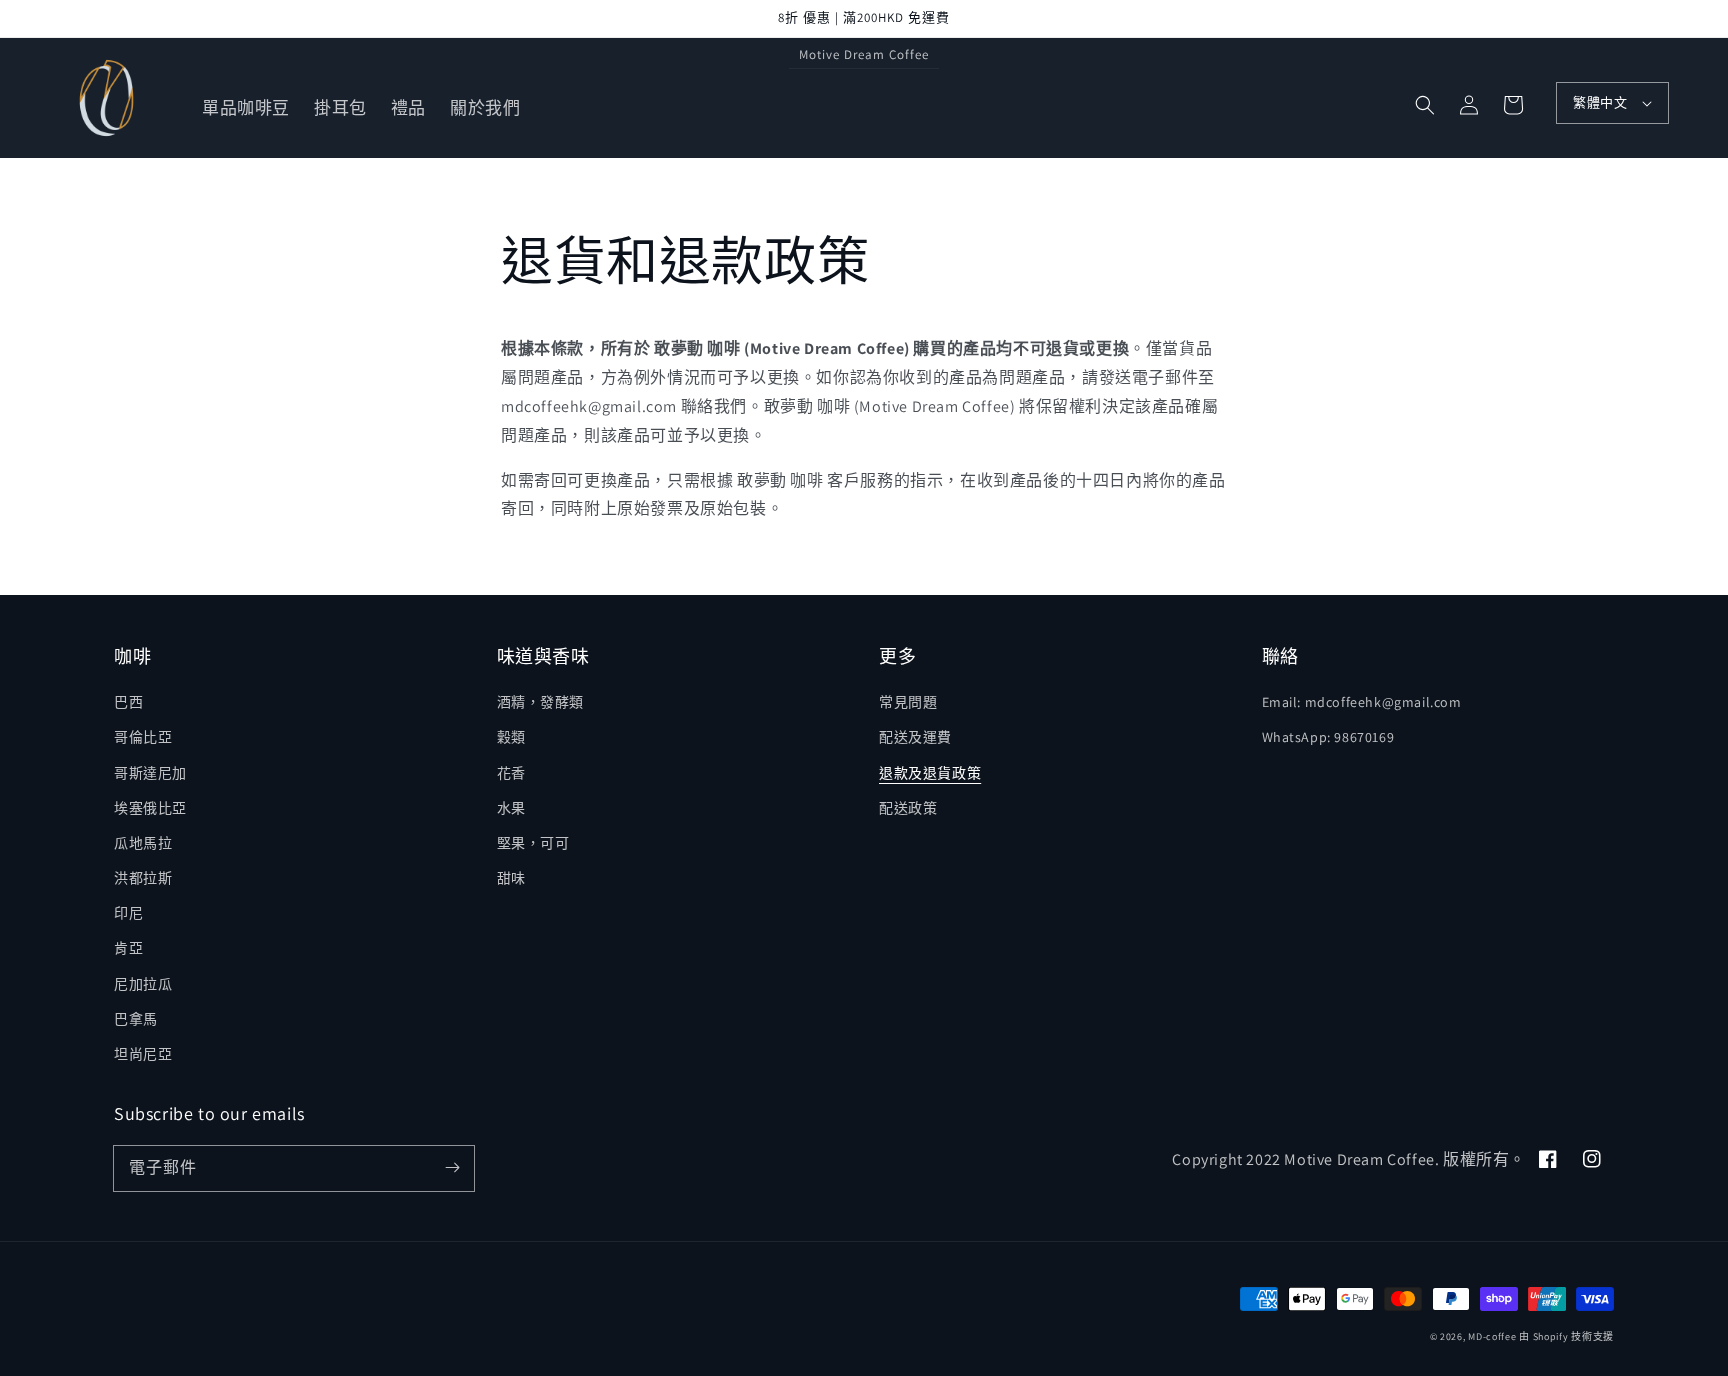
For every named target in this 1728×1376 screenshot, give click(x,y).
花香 (511, 773)
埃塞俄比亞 (150, 808)
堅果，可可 (533, 843)
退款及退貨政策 (930, 773)
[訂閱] (452, 1168)
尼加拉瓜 (143, 984)
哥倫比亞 (143, 737)
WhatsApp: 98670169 (1328, 737)
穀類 (511, 737)
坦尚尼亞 (143, 1054)
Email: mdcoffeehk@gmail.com (1362, 702)
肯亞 (128, 948)
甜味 (511, 878)
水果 (511, 808)
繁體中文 (1600, 102)
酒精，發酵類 (541, 702)
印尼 (128, 913)
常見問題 (908, 702)
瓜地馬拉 (143, 843)
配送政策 (908, 808)
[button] (1425, 105)
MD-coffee (1492, 1336)
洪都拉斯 (143, 878)
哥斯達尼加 (150, 773)
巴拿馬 (136, 1019)
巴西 (128, 702)
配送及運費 (915, 737)
